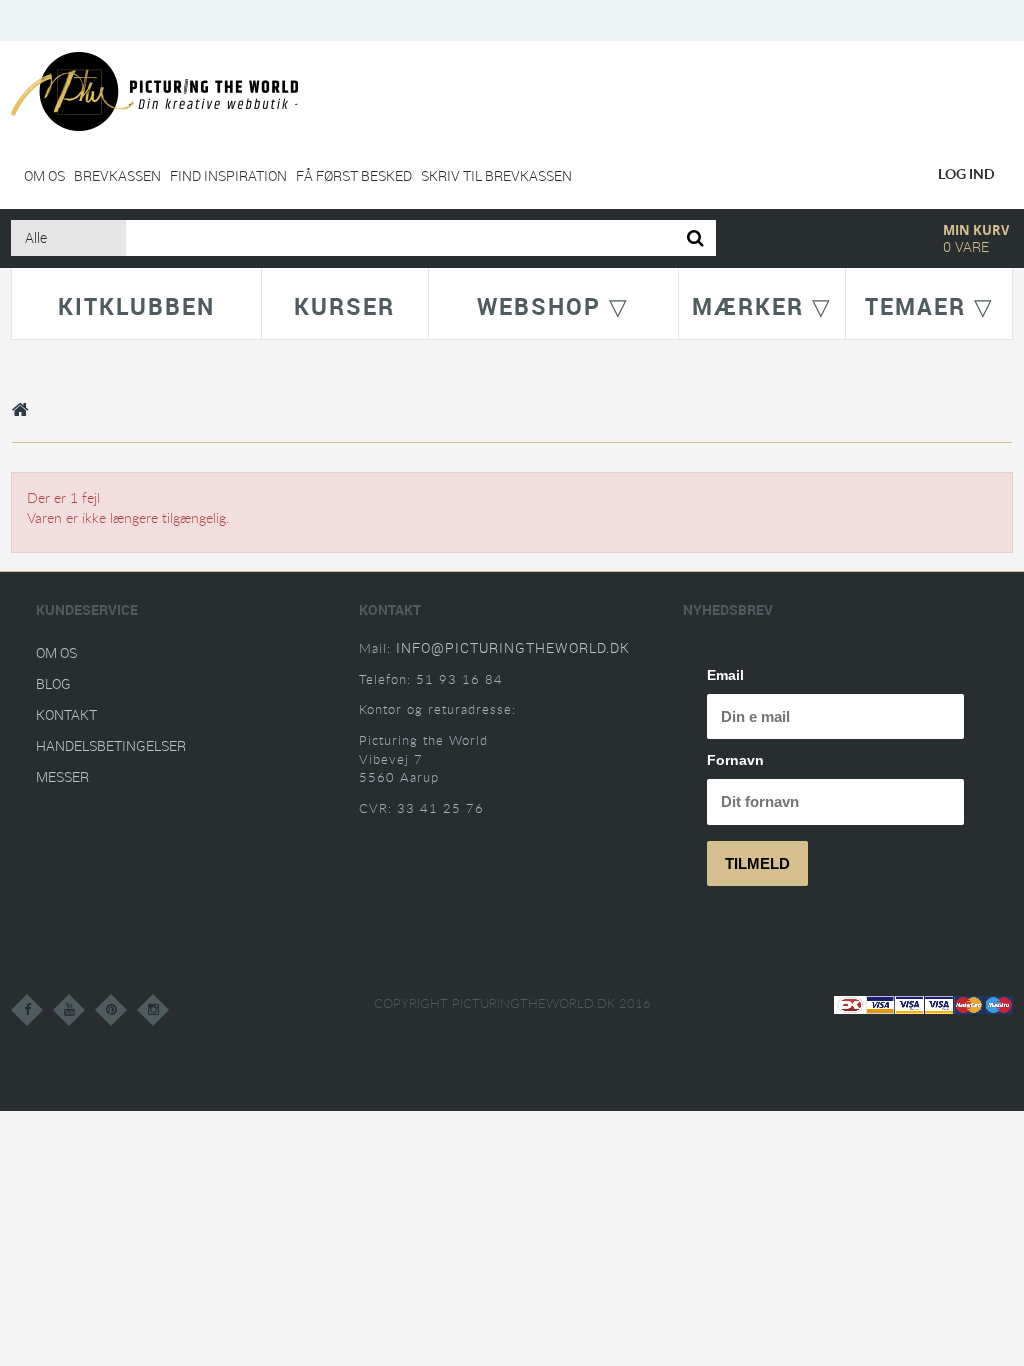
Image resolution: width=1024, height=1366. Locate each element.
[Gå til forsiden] (21, 409)
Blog (53, 683)
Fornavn (735, 760)
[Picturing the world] (154, 90)
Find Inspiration (228, 175)
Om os (44, 175)
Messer (62, 776)
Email (725, 675)
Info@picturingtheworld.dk (513, 647)
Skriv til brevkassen (496, 175)
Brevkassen (117, 175)
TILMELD (757, 863)
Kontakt (66, 714)
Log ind (966, 173)
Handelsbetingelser (111, 745)
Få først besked (354, 175)
